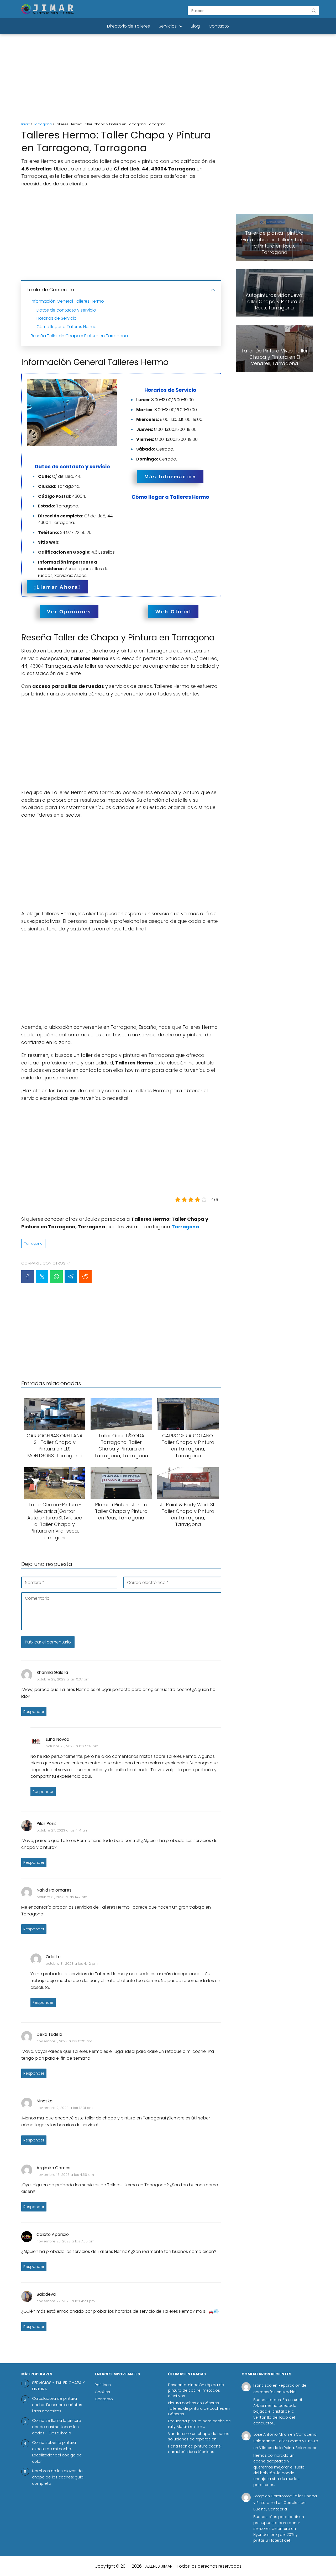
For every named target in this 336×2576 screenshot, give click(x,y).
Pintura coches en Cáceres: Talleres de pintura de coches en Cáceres (199, 2408)
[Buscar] (314, 10)
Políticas (103, 2385)
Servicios (168, 26)
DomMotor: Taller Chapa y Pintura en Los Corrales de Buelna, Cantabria (285, 2503)
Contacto (219, 26)
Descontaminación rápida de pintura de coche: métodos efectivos (196, 2390)
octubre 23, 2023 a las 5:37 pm (72, 1746)
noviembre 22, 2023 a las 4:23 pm (66, 2301)
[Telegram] (71, 1277)
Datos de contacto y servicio (66, 310)
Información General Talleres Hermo (67, 301)
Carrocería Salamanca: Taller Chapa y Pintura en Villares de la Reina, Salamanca (286, 2441)
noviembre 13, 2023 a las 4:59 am (65, 2175)
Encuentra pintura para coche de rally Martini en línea (199, 2424)
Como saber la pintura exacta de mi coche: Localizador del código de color (57, 2452)
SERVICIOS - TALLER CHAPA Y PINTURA (59, 2386)
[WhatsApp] (56, 1277)
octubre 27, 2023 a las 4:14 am (62, 1830)
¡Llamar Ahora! (57, 587)
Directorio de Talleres (128, 26)
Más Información (170, 476)
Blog (195, 26)
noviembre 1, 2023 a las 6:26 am (64, 2041)
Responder (34, 1712)
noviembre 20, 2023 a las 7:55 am (65, 2241)
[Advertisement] (168, 79)
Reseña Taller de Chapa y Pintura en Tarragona (79, 336)
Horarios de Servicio (57, 318)
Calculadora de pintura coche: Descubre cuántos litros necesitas (57, 2405)
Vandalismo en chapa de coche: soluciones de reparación (199, 2436)
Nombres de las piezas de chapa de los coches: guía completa (58, 2477)
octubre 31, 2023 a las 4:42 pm (72, 1964)
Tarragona (33, 1243)
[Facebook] (28, 1277)
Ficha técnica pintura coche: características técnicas (195, 2449)
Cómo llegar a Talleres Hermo (67, 327)
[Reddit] (85, 1277)
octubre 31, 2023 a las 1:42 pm (62, 1897)
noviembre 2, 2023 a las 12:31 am (65, 2108)
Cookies (102, 2392)
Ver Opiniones (69, 611)
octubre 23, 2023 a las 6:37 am (63, 1679)
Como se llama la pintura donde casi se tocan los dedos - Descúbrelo (57, 2427)
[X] (42, 1277)
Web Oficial (173, 611)
